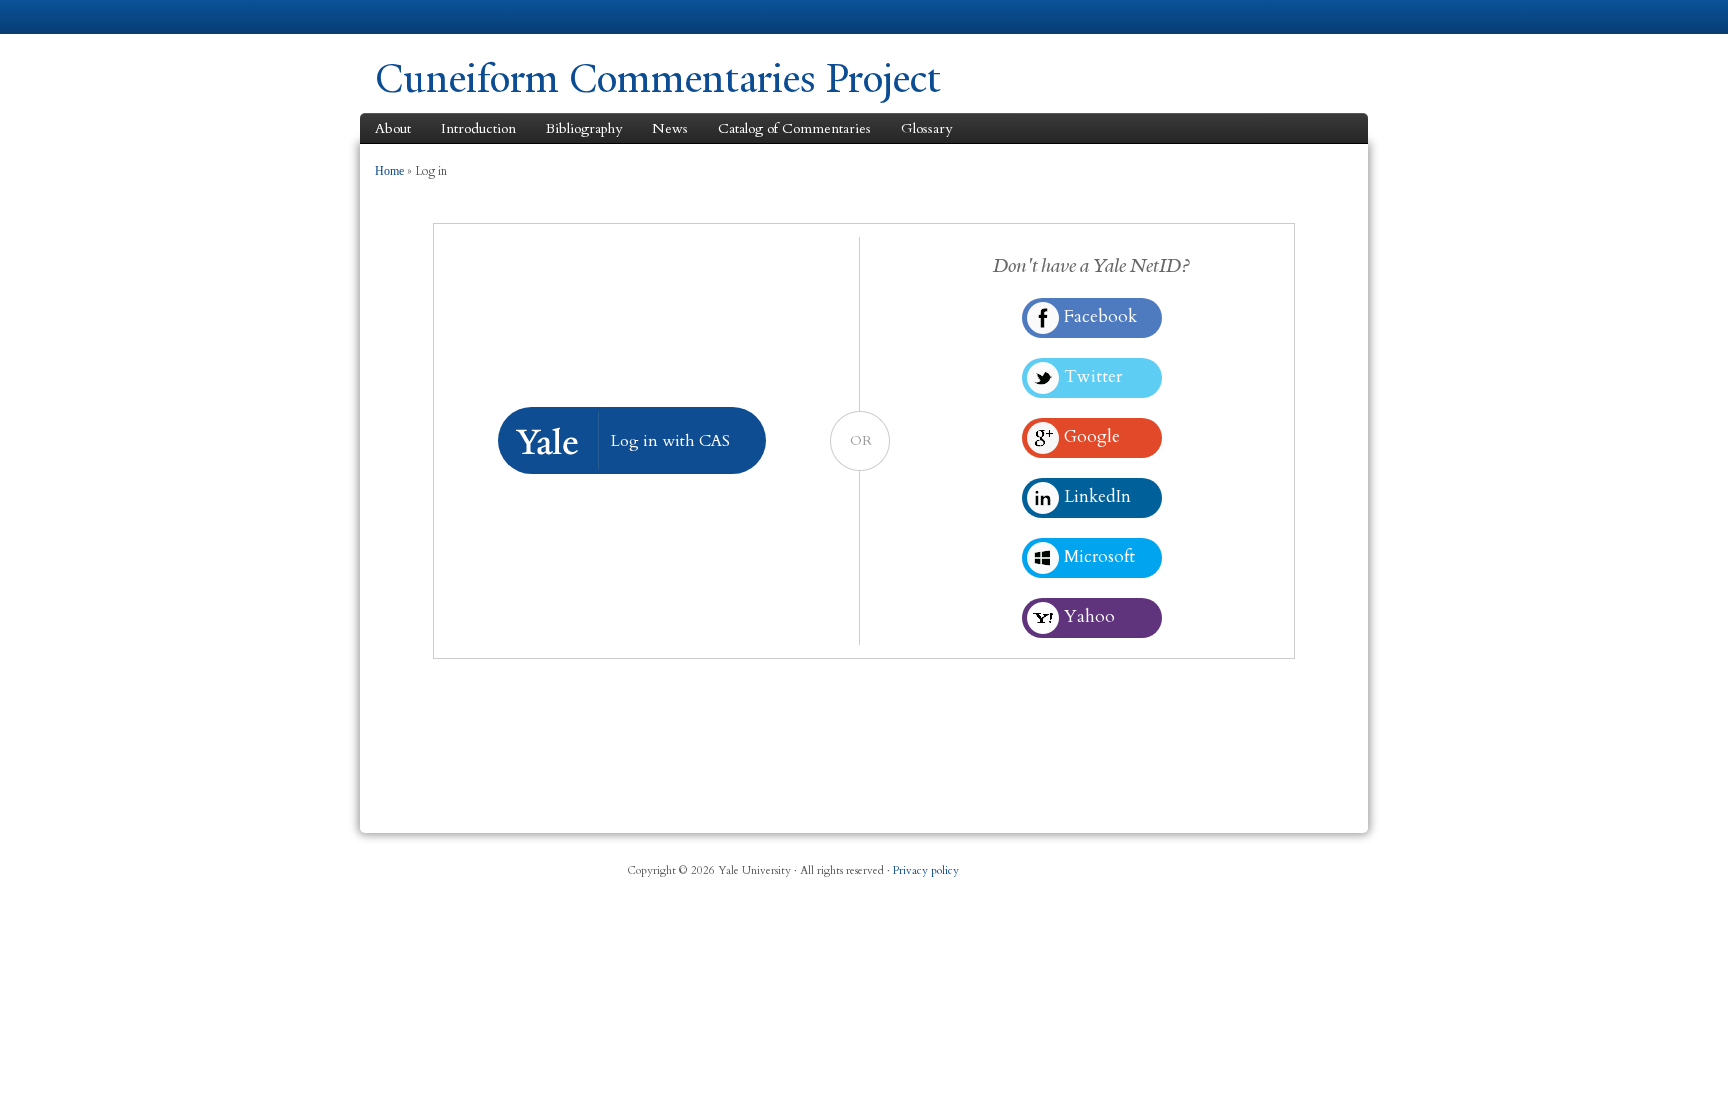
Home (389, 171)
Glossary (926, 128)
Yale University (431, 17)
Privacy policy (926, 870)
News (670, 128)
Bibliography (584, 128)
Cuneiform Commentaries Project (658, 78)
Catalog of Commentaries (794, 128)
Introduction (478, 128)
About (393, 128)
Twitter (1191, 863)
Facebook (1143, 863)
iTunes (1240, 863)
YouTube (1288, 863)
